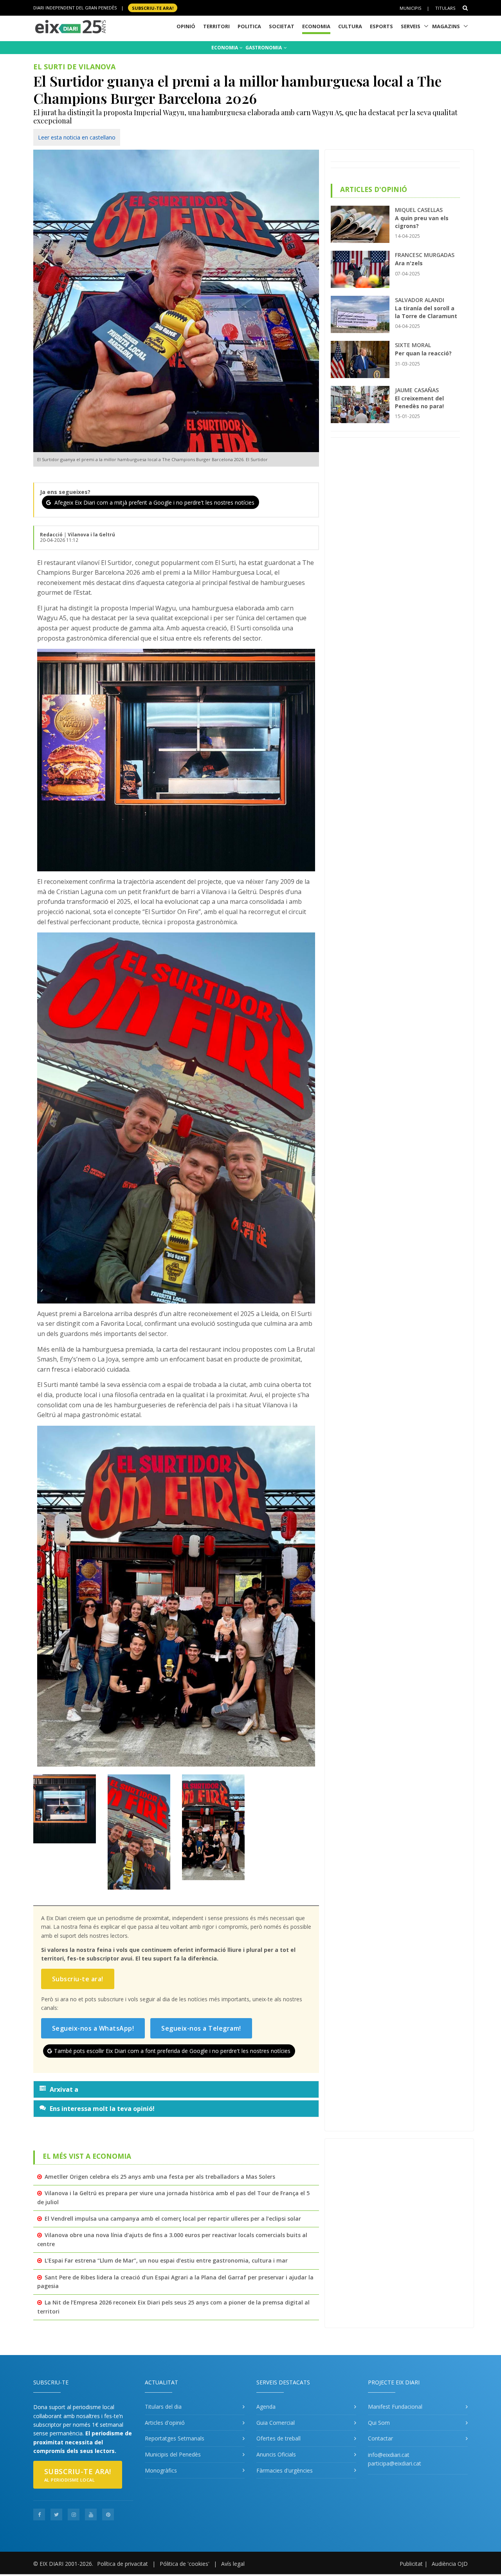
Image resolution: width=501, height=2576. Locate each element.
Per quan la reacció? (423, 353)
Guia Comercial (276, 2423)
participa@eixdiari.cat (395, 2463)
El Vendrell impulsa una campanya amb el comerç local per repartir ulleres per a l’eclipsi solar (173, 2218)
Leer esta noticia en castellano (77, 137)
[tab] (176, 2089)
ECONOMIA (225, 48)
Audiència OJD (450, 2564)
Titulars (445, 8)
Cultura (350, 26)
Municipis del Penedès (173, 2454)
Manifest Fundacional (395, 2407)
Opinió (186, 26)
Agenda (266, 2407)
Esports (381, 26)
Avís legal (233, 2564)
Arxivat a (64, 2089)
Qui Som (379, 2423)
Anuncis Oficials (276, 2454)
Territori (216, 26)
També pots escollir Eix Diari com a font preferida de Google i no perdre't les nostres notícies (172, 2051)
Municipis (410, 8)
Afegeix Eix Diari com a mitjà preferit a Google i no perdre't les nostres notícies (154, 502)
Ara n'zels (409, 263)
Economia (316, 26)
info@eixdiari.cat (389, 2455)
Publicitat (411, 2564)
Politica (249, 26)
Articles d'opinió (165, 2423)
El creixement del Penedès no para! (419, 402)
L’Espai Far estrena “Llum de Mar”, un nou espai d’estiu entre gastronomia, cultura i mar (166, 2260)
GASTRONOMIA (264, 48)
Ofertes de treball (278, 2438)
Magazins (446, 26)
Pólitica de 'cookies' (185, 2564)
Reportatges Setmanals (175, 2438)
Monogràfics (161, 2470)
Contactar (380, 2438)
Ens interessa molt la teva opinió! (102, 2109)
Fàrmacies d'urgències (285, 2470)
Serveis (411, 26)
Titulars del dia (163, 2407)
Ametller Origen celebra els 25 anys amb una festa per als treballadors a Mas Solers (160, 2177)
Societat (282, 26)
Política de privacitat (123, 2564)
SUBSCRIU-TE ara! (153, 8)
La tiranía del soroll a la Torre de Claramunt (426, 312)
